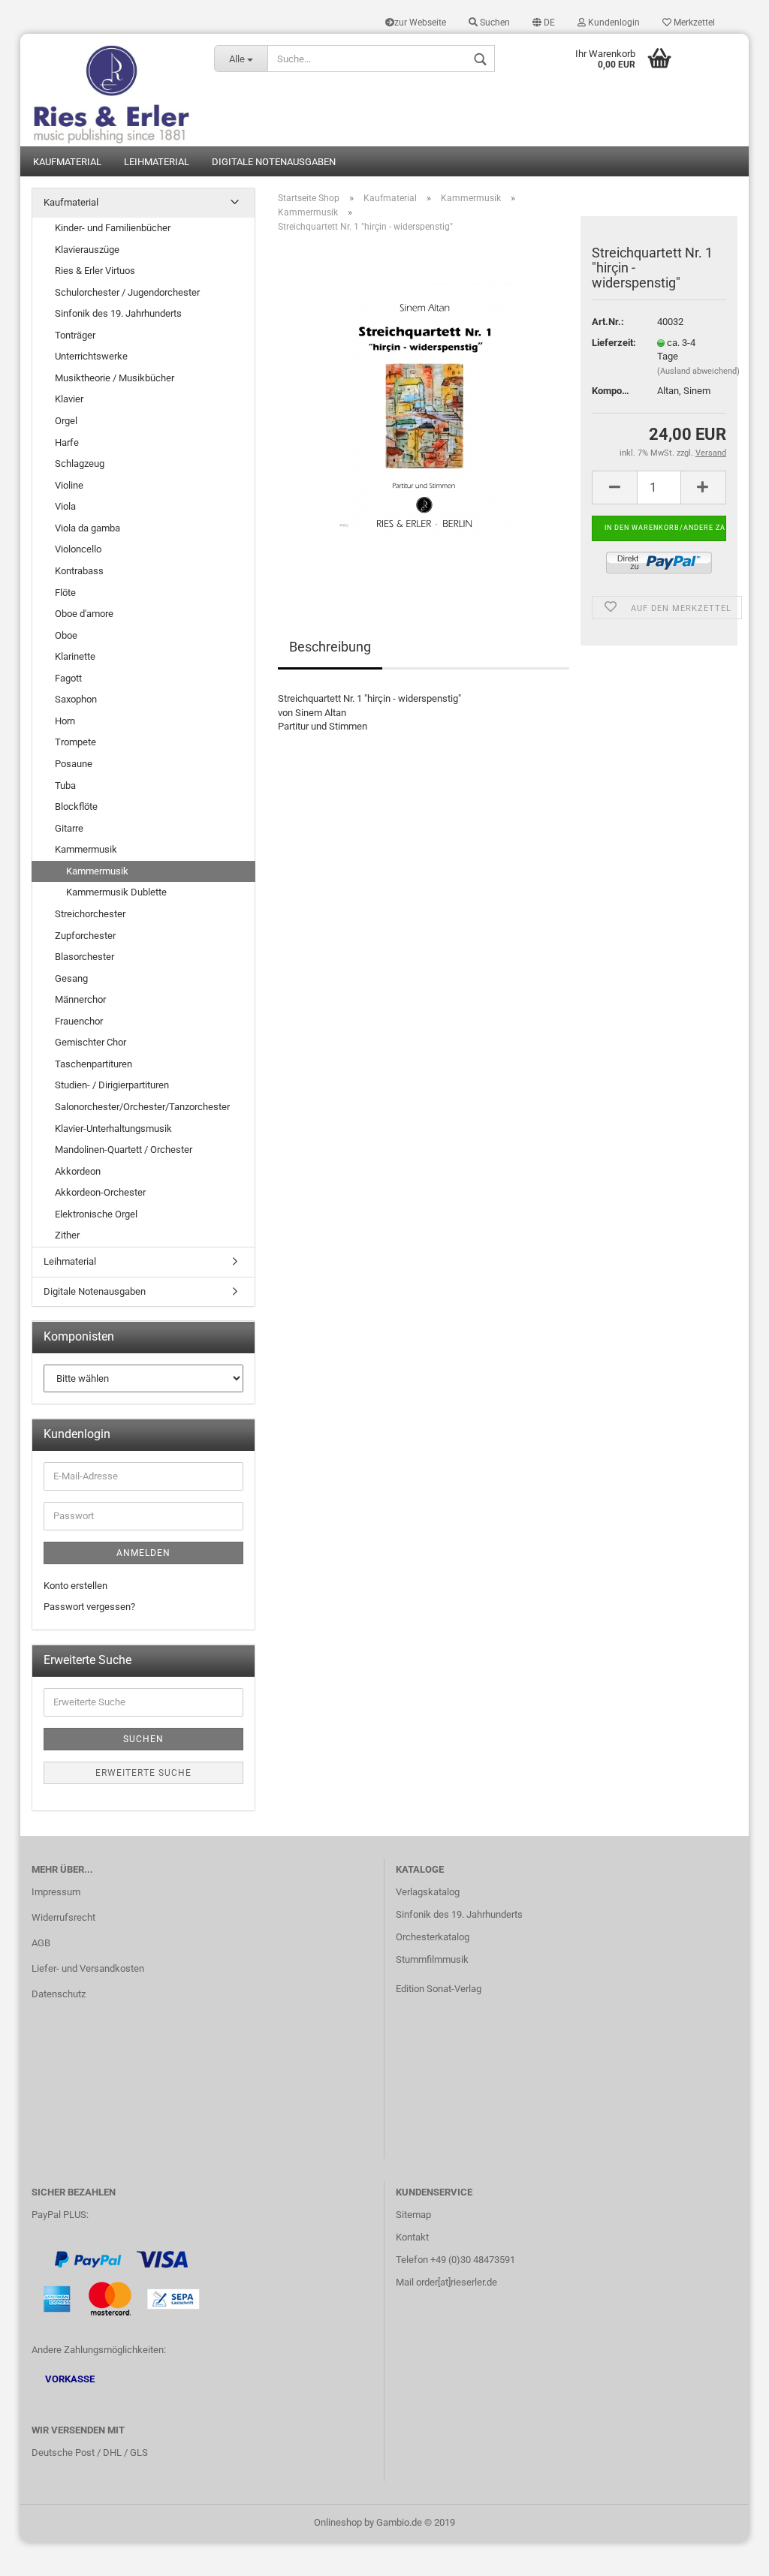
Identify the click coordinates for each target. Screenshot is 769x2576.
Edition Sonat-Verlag (439, 1989)
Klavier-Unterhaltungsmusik (113, 1129)
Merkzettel (693, 23)
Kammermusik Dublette (116, 892)
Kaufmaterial (67, 162)
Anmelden (143, 1553)
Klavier (69, 399)
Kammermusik (86, 849)
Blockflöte (76, 807)
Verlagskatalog (428, 1892)
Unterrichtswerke (91, 356)
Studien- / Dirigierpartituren (112, 1085)
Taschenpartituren (93, 1064)
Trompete (75, 742)
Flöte (65, 593)
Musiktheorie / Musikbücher (115, 378)
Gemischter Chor (90, 1042)
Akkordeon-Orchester (100, 1192)
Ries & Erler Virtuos (95, 271)
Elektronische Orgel (96, 1214)
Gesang (71, 978)
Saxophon (76, 699)
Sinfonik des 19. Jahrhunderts (118, 313)
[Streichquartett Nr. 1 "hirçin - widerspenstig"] (424, 413)
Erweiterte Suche (143, 1773)
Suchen (494, 23)
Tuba (65, 785)
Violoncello (78, 549)
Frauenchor (79, 1021)
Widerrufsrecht (63, 1917)
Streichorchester (90, 914)
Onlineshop (338, 2522)
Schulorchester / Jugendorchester (127, 292)
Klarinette (75, 656)
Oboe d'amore (84, 614)
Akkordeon (78, 1171)
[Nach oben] (728, 2553)
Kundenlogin (613, 23)
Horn (65, 721)
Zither (67, 1235)
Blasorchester (84, 957)
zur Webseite (420, 23)
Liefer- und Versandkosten (88, 1968)
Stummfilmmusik (432, 1959)
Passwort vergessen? (89, 1607)
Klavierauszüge (87, 250)
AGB (41, 1943)
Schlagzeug (80, 463)
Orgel (66, 421)
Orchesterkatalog (433, 1937)
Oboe (66, 635)
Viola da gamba (87, 528)
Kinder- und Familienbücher (113, 228)
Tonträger (75, 335)
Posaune (74, 764)
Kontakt (412, 2237)
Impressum (56, 1892)
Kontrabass (79, 571)
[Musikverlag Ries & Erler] (112, 90)
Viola (65, 506)
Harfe (67, 442)
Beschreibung (330, 647)
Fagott (68, 678)
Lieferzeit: (613, 343)
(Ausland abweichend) (698, 371)
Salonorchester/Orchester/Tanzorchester (142, 1107)
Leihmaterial (157, 162)
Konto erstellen (75, 1586)
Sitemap (413, 2215)
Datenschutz (59, 1994)
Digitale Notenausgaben (274, 162)
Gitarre (69, 828)
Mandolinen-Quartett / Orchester (124, 1150)
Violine (69, 485)
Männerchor (80, 999)
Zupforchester (85, 936)
